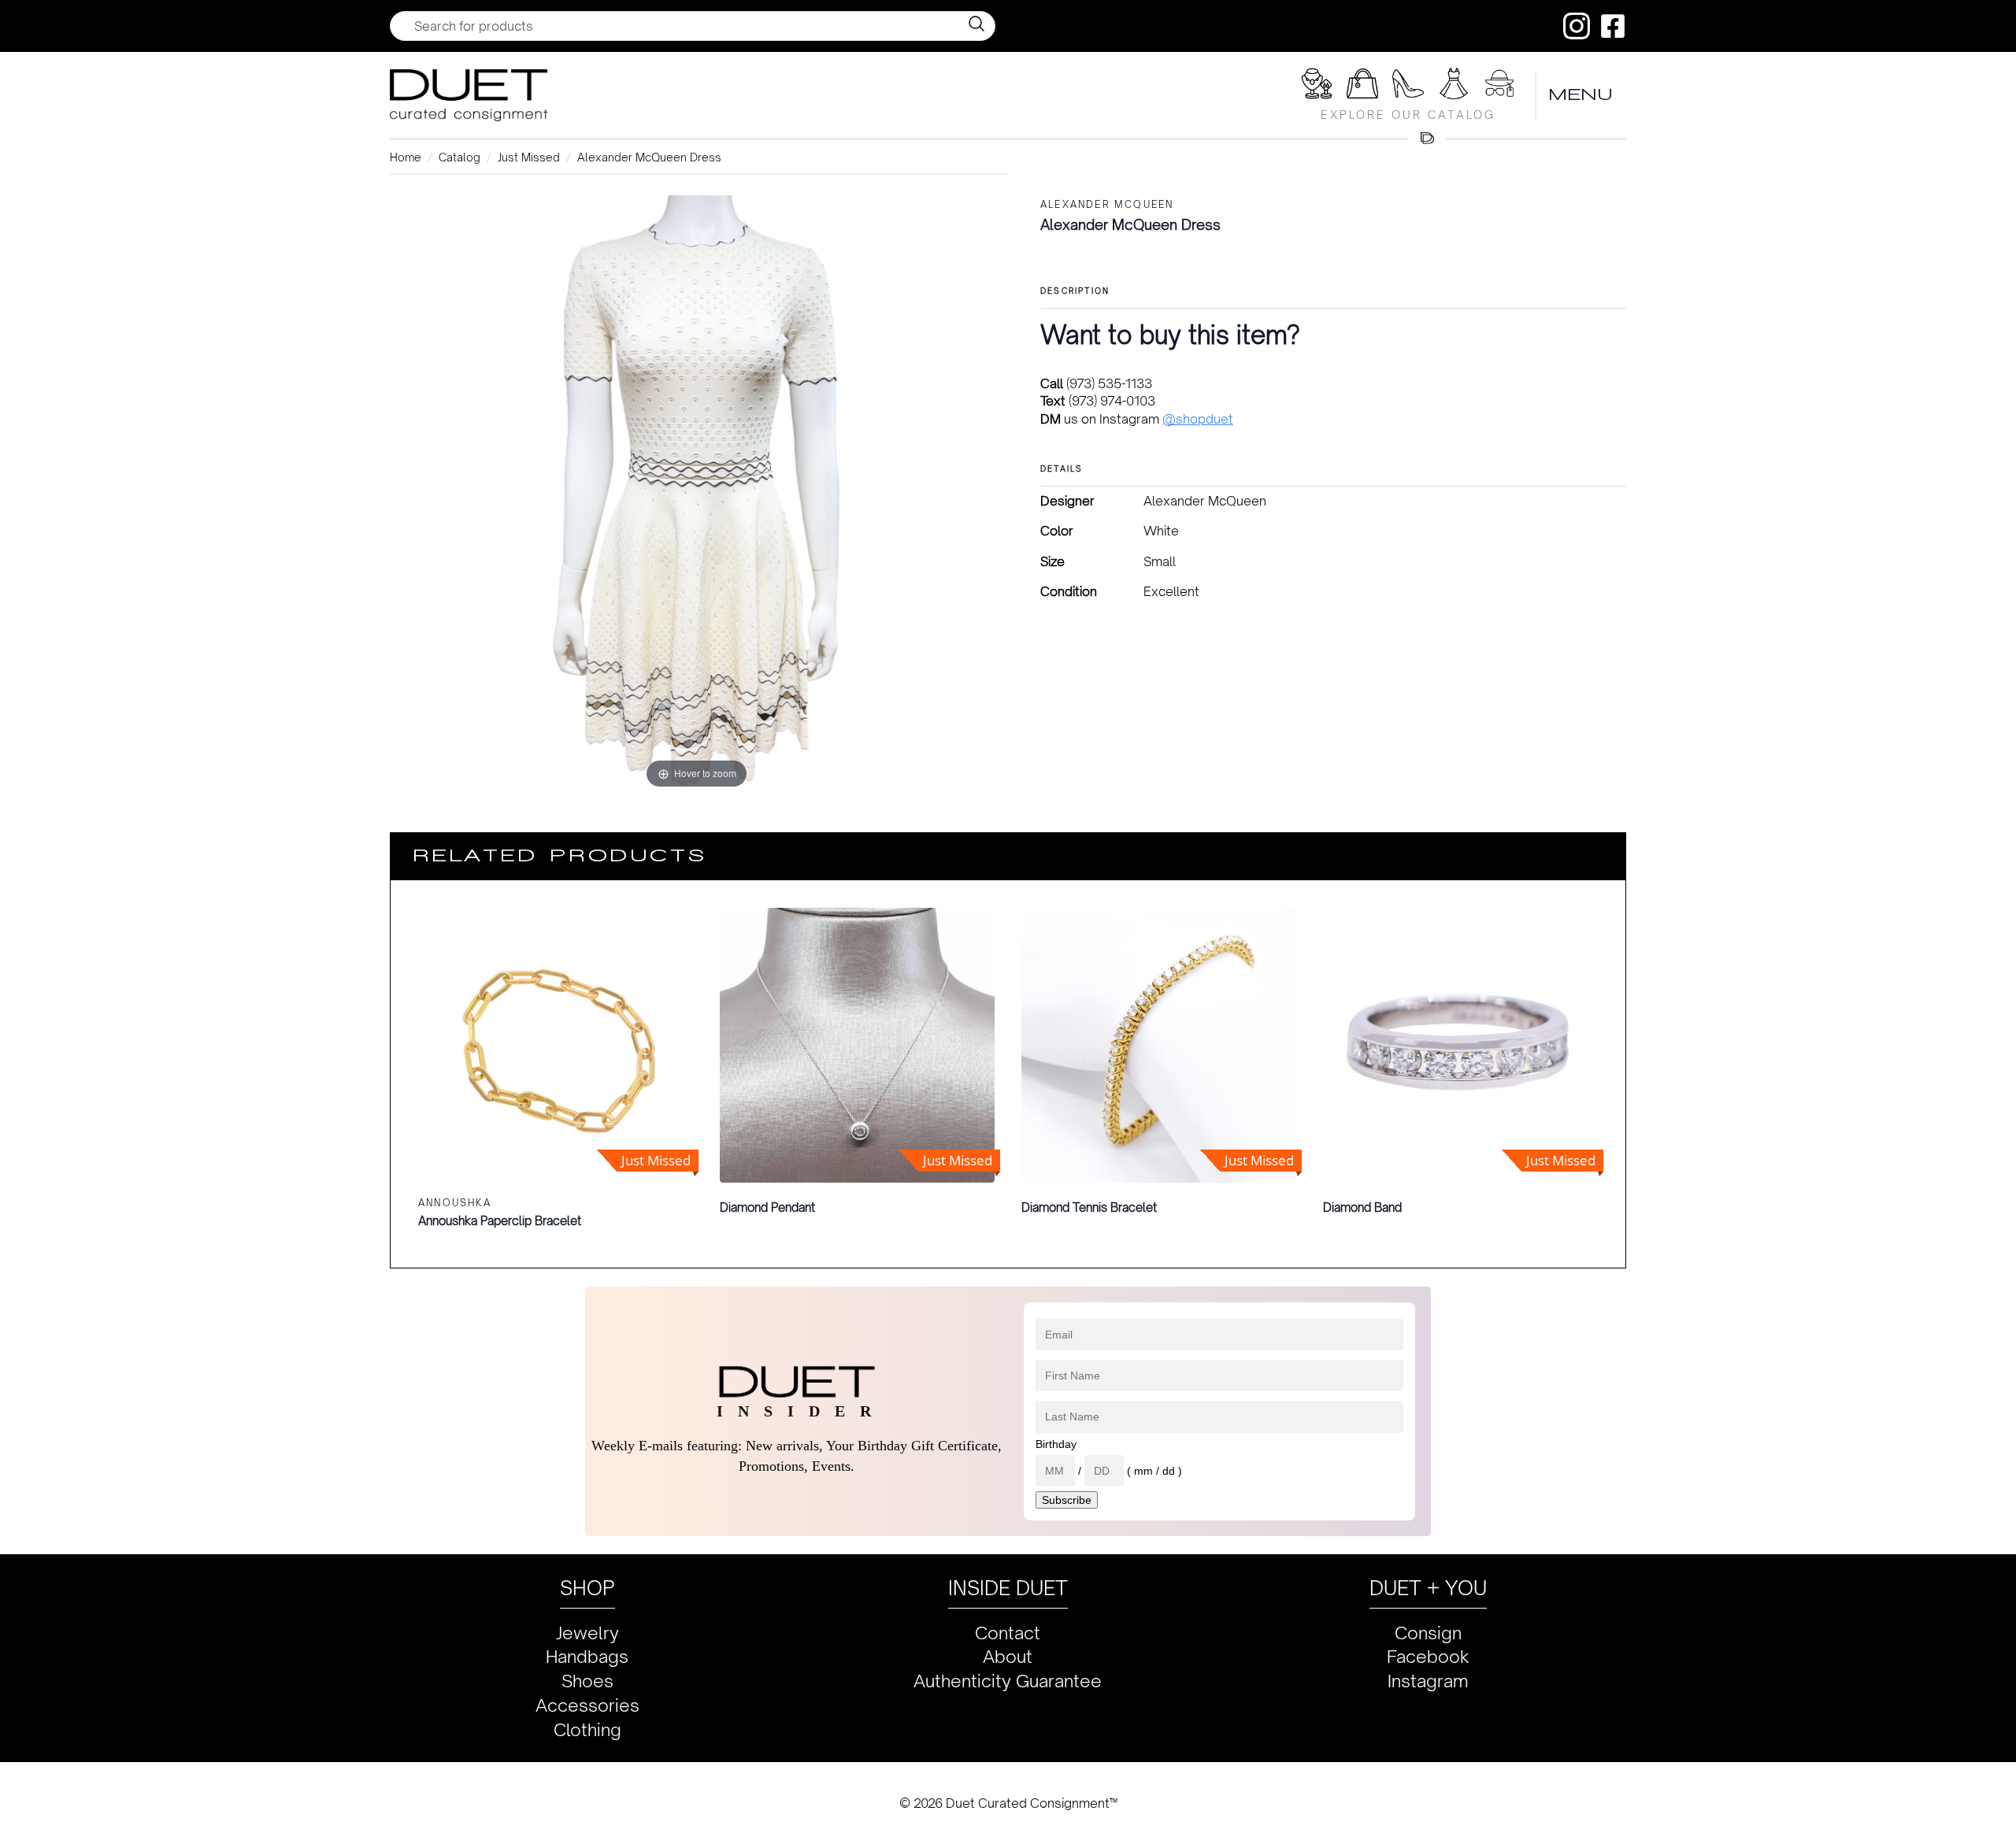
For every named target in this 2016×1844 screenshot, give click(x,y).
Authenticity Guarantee (1008, 1681)
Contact (1008, 1633)
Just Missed (529, 157)
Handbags (587, 1656)
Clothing (587, 1729)
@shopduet (1198, 419)
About (1008, 1656)
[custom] (1577, 26)
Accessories (587, 1705)
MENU (1581, 95)
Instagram (1428, 1681)
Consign (1428, 1633)
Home (406, 157)
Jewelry (587, 1633)
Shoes (587, 1681)
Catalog (460, 157)
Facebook (1428, 1656)
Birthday (1056, 1444)
